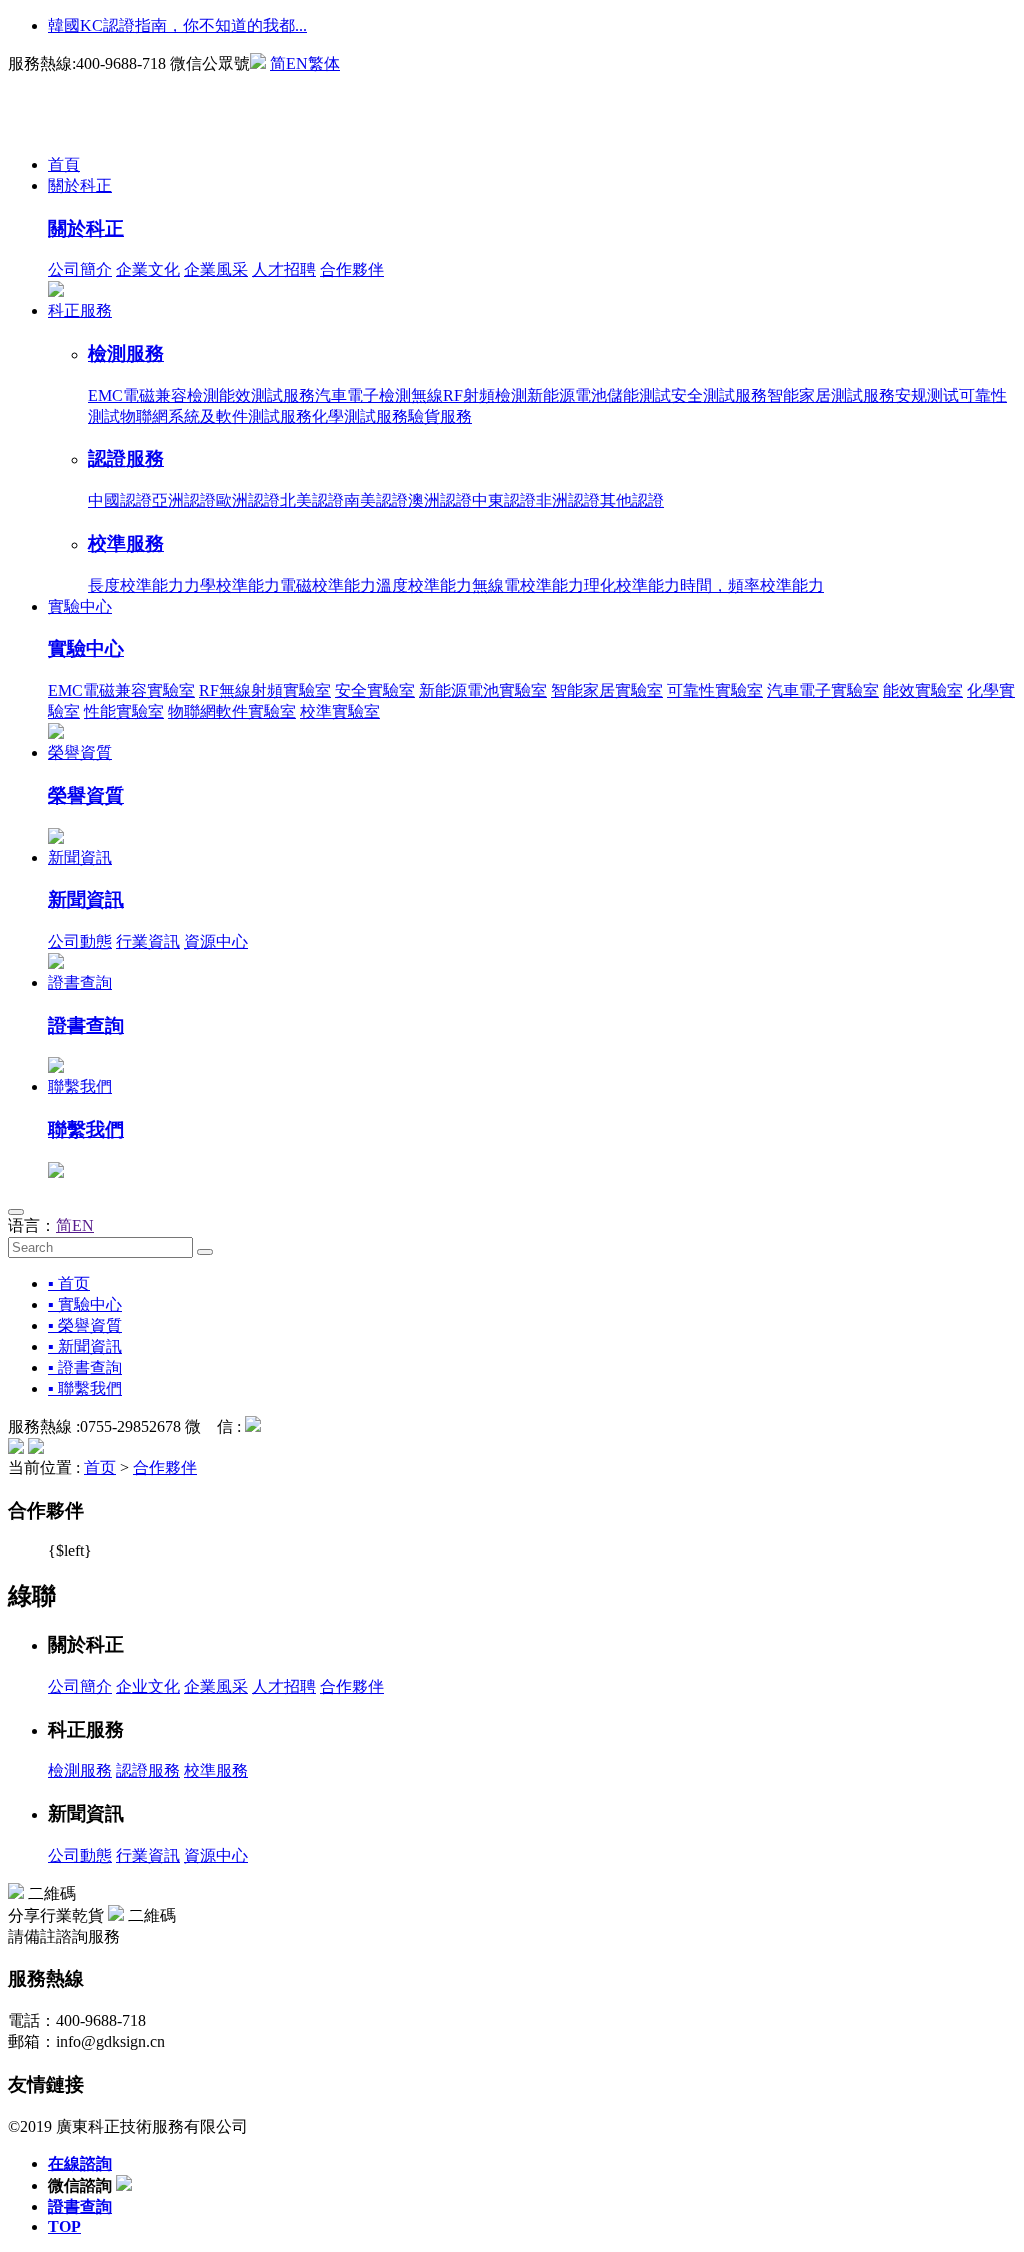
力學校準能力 (232, 585)
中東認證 (504, 500)
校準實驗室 (340, 711)
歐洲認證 (248, 500)
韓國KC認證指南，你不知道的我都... (177, 25)
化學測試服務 (360, 416)
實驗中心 (80, 606)
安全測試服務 (719, 395)
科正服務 (80, 310)
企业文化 (148, 1686)
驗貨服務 (440, 416)
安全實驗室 (375, 690)
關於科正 (80, 185)
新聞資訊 (80, 857)
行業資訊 (148, 941)
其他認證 (632, 500)
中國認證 (120, 500)
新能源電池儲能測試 (599, 395)
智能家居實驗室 (607, 690)
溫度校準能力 (424, 585)
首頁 (64, 164)
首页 (100, 1467)
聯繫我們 (80, 1086)
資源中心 (216, 941)
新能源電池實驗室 (483, 690)
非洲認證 (568, 500)
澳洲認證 (440, 500)
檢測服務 (126, 353)
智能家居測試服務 (831, 395)
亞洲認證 (184, 500)
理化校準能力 (632, 585)
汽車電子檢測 (363, 395)
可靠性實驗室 (715, 690)
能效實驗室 (923, 690)
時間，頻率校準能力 (752, 585)
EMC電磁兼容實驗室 (121, 690)
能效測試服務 (267, 395)
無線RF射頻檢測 (469, 395)
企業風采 (216, 269)
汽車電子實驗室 (823, 690)
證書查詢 (80, 982)
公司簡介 (80, 269)
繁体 (324, 63)
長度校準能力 (136, 585)
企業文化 (148, 269)
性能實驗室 (124, 711)
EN (297, 63)
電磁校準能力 (328, 585)
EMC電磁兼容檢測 (153, 395)
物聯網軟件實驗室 (232, 711)
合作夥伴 (352, 269)
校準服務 (126, 543)
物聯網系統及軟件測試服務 (216, 416)
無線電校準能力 (528, 585)
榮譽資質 (80, 752)
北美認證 (312, 500)
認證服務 (126, 458)
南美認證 (376, 500)
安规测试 (927, 395)
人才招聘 (284, 269)
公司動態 (80, 941)
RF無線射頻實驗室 (265, 690)
